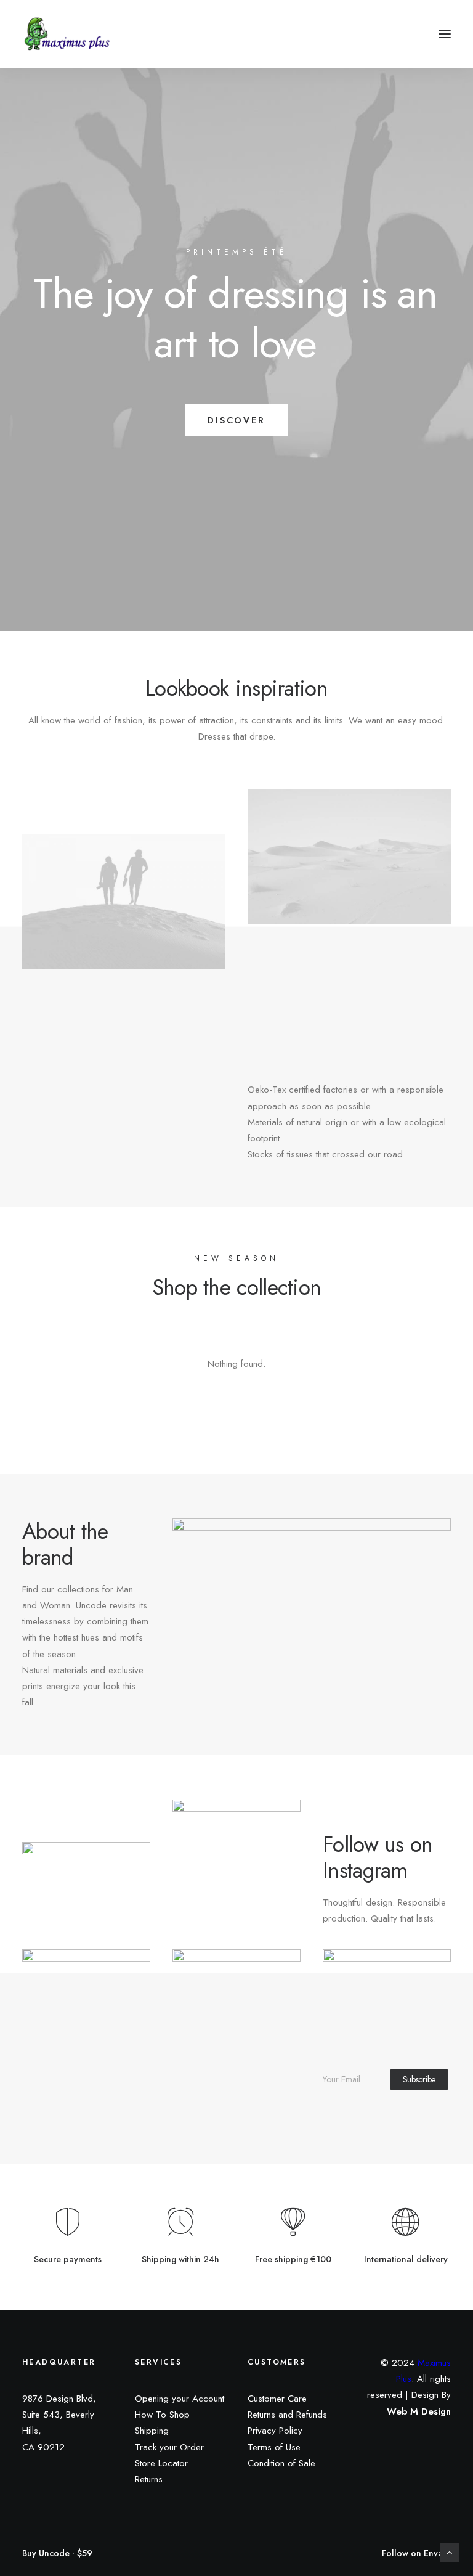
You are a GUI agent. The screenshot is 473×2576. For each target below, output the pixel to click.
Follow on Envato (416, 2554)
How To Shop (162, 2415)
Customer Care (277, 2399)
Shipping (152, 2431)
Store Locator (161, 2463)
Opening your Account (180, 2399)
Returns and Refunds (287, 2415)
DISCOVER (236, 420)
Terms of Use (274, 2447)
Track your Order (169, 2447)
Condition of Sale (281, 2463)
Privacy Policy (275, 2431)
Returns (149, 2479)
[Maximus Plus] (68, 34)
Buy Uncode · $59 (57, 2554)
